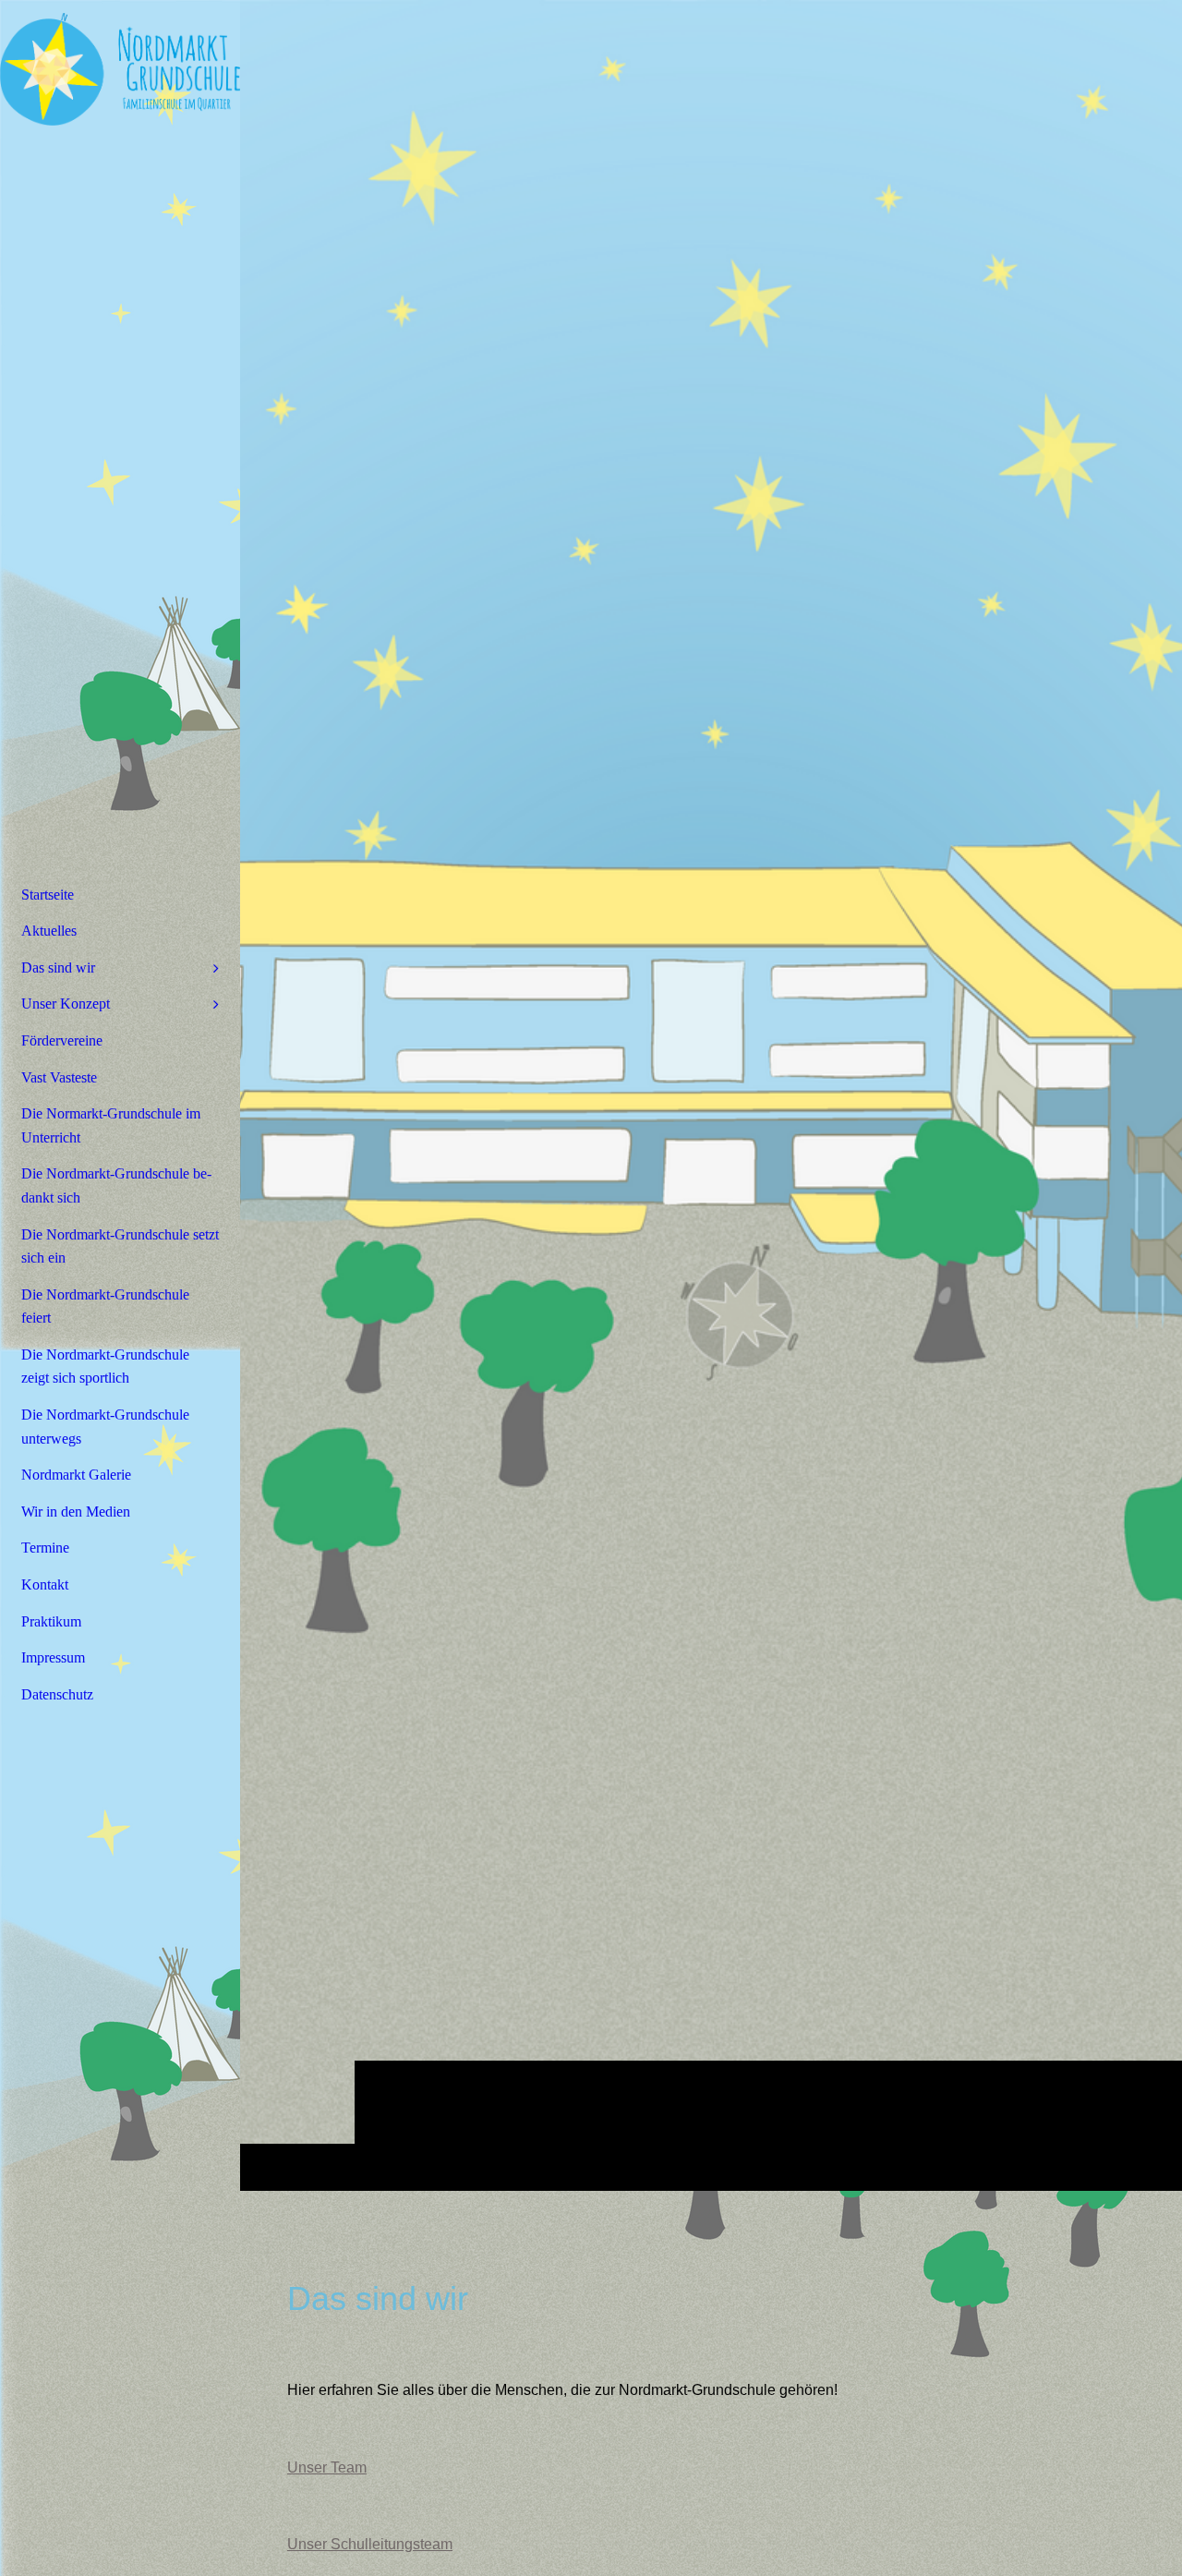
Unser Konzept (66, 1004)
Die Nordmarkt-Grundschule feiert (105, 1306)
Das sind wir (58, 968)
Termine (45, 1548)
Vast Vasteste (59, 1077)
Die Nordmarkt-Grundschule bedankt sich (116, 1185)
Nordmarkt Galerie (76, 1475)
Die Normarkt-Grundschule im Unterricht (111, 1125)
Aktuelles (49, 931)
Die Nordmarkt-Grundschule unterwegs (105, 1427)
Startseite (48, 895)
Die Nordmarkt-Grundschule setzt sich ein (120, 1246)
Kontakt (45, 1584)
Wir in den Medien (76, 1512)
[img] (711, 1095)
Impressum (53, 1657)
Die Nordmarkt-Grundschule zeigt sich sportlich (105, 1367)
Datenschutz (57, 1694)
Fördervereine (62, 1040)
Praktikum (51, 1621)
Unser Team (327, 2467)
